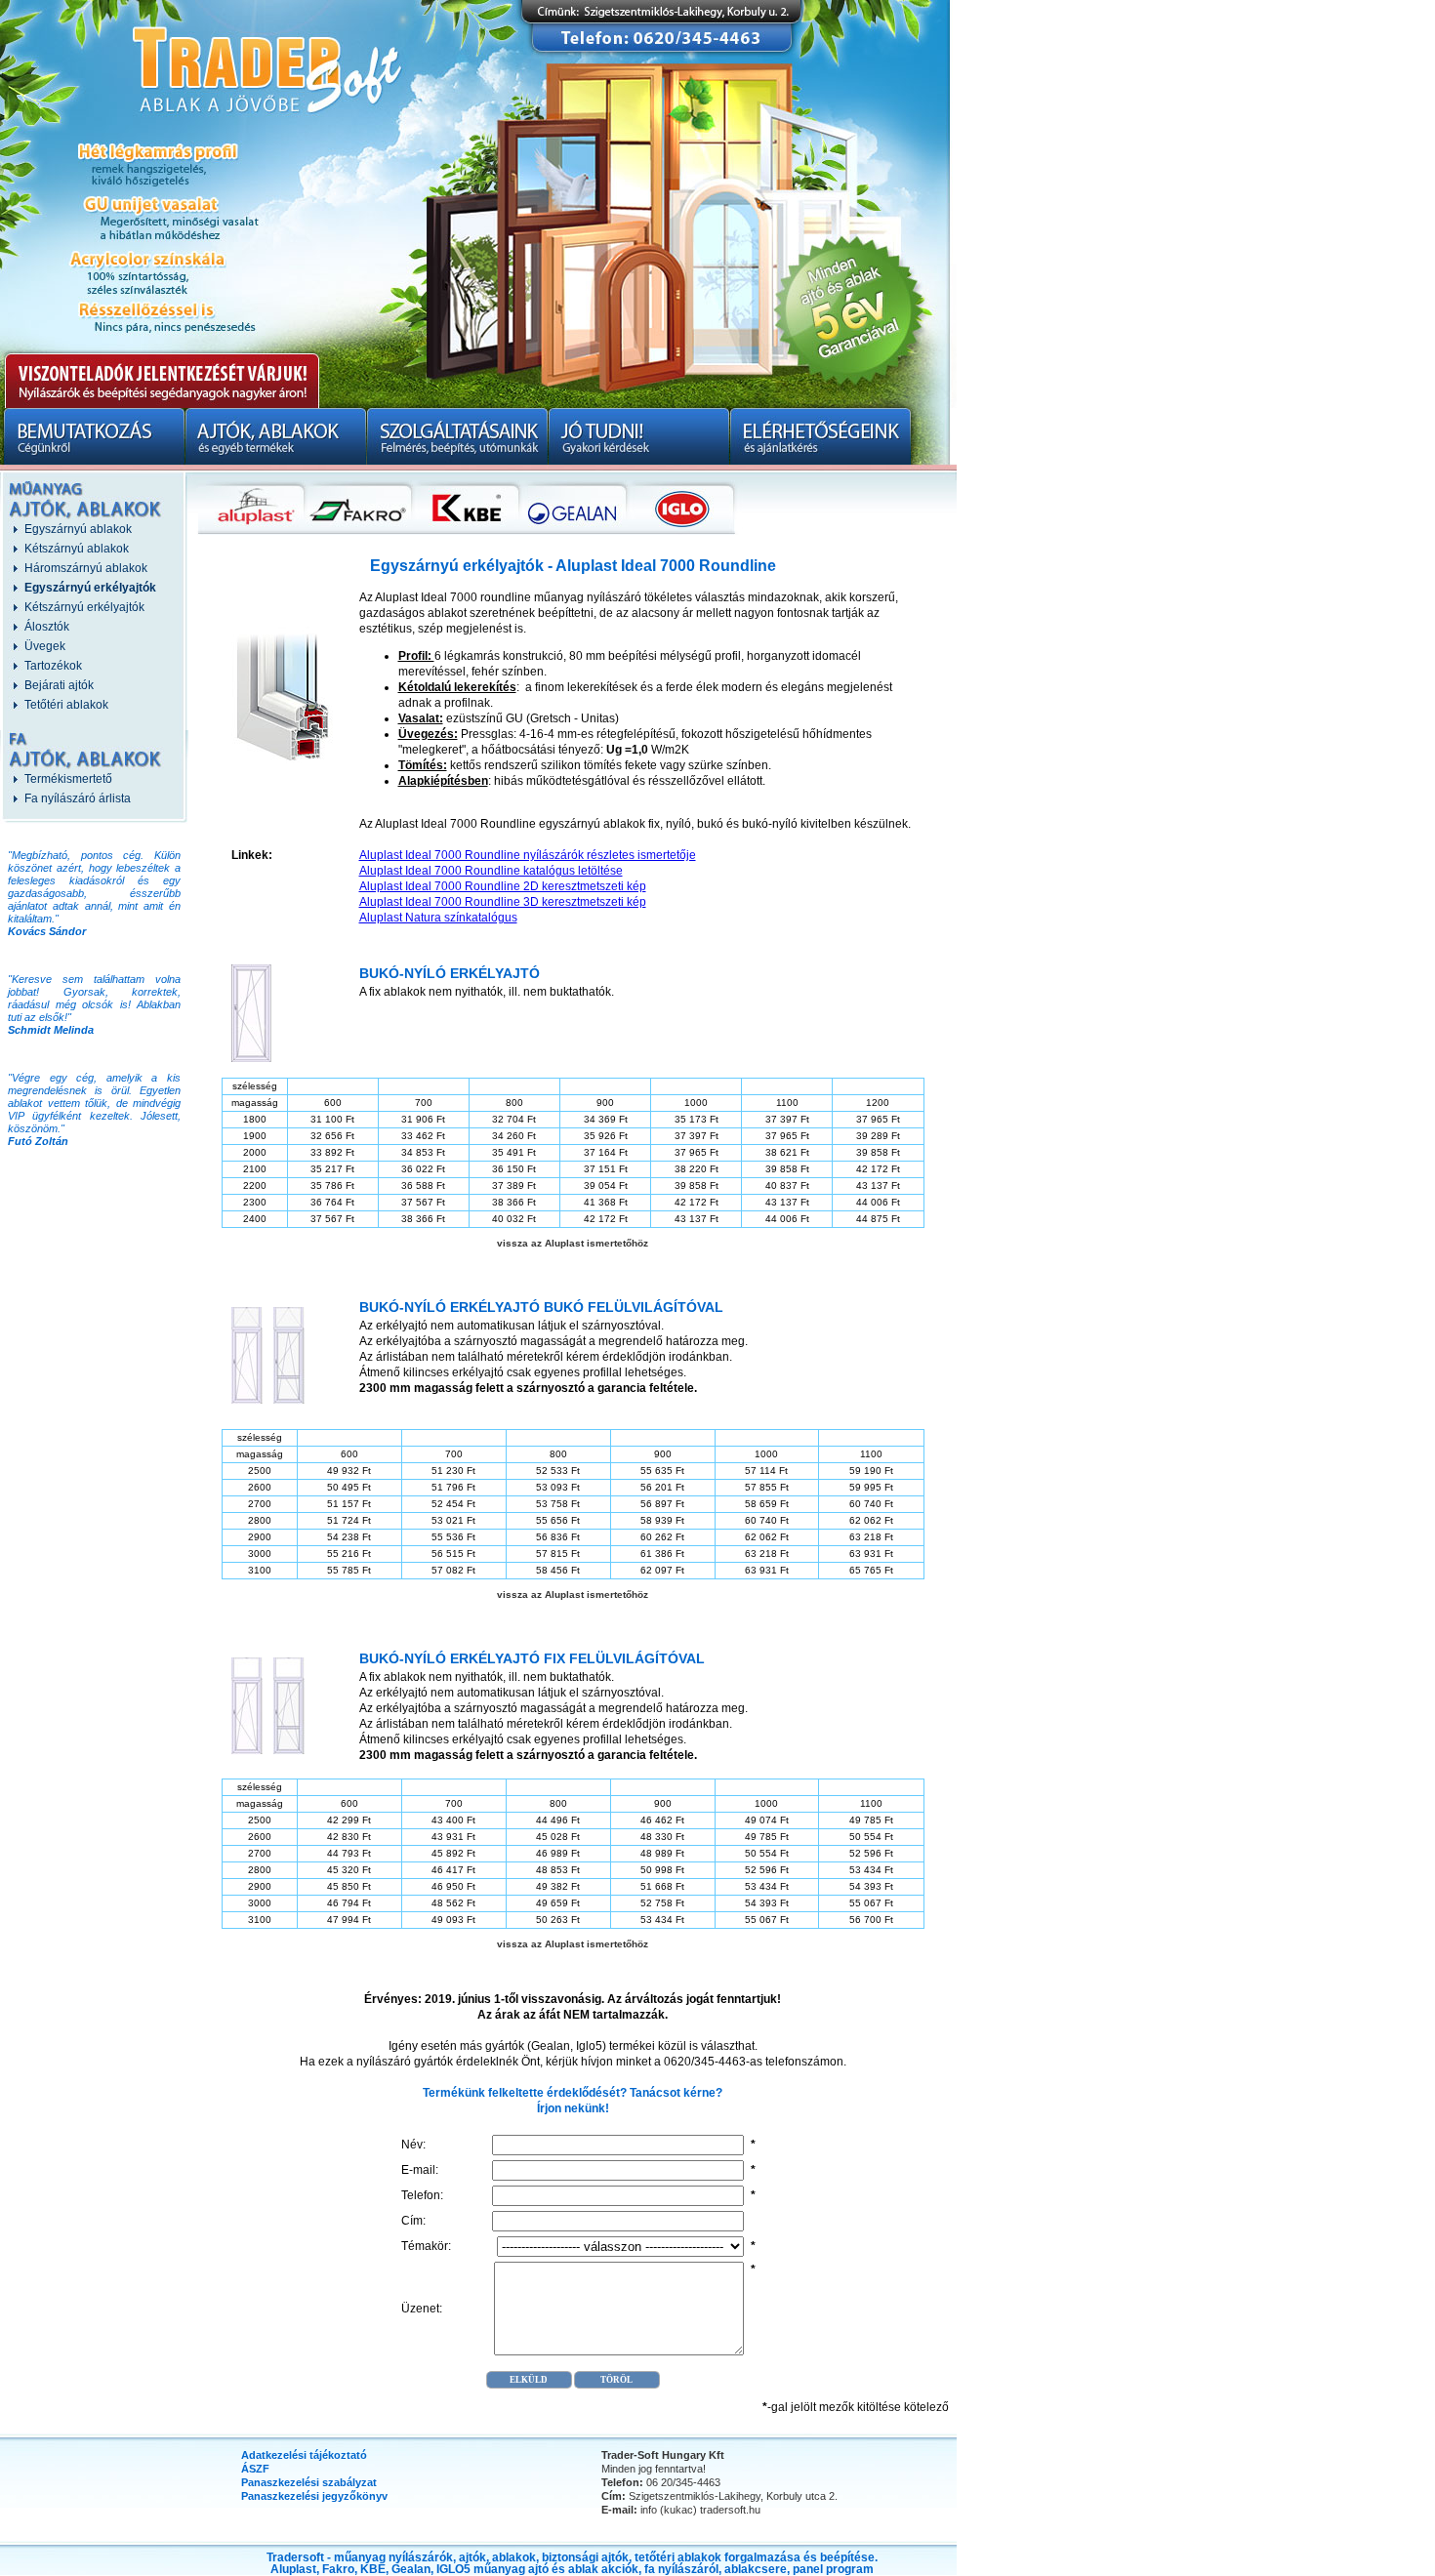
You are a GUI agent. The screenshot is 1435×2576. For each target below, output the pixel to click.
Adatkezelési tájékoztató (304, 2455)
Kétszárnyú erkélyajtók (84, 607)
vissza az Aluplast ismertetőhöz (573, 1243)
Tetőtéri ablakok (66, 705)
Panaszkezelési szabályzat (309, 2482)
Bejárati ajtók (59, 685)
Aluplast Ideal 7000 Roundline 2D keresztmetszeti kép (503, 886)
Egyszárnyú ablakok (78, 529)
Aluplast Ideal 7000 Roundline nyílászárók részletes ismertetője (528, 855)
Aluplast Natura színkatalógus (438, 918)
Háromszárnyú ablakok (86, 568)
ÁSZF (255, 2469)
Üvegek (45, 646)
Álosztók (47, 627)
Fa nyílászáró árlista (78, 798)
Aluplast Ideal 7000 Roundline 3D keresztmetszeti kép (503, 902)
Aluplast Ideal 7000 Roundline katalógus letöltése (491, 871)
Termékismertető (68, 779)
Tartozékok (53, 666)
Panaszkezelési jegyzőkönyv (314, 2496)
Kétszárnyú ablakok (77, 549)
